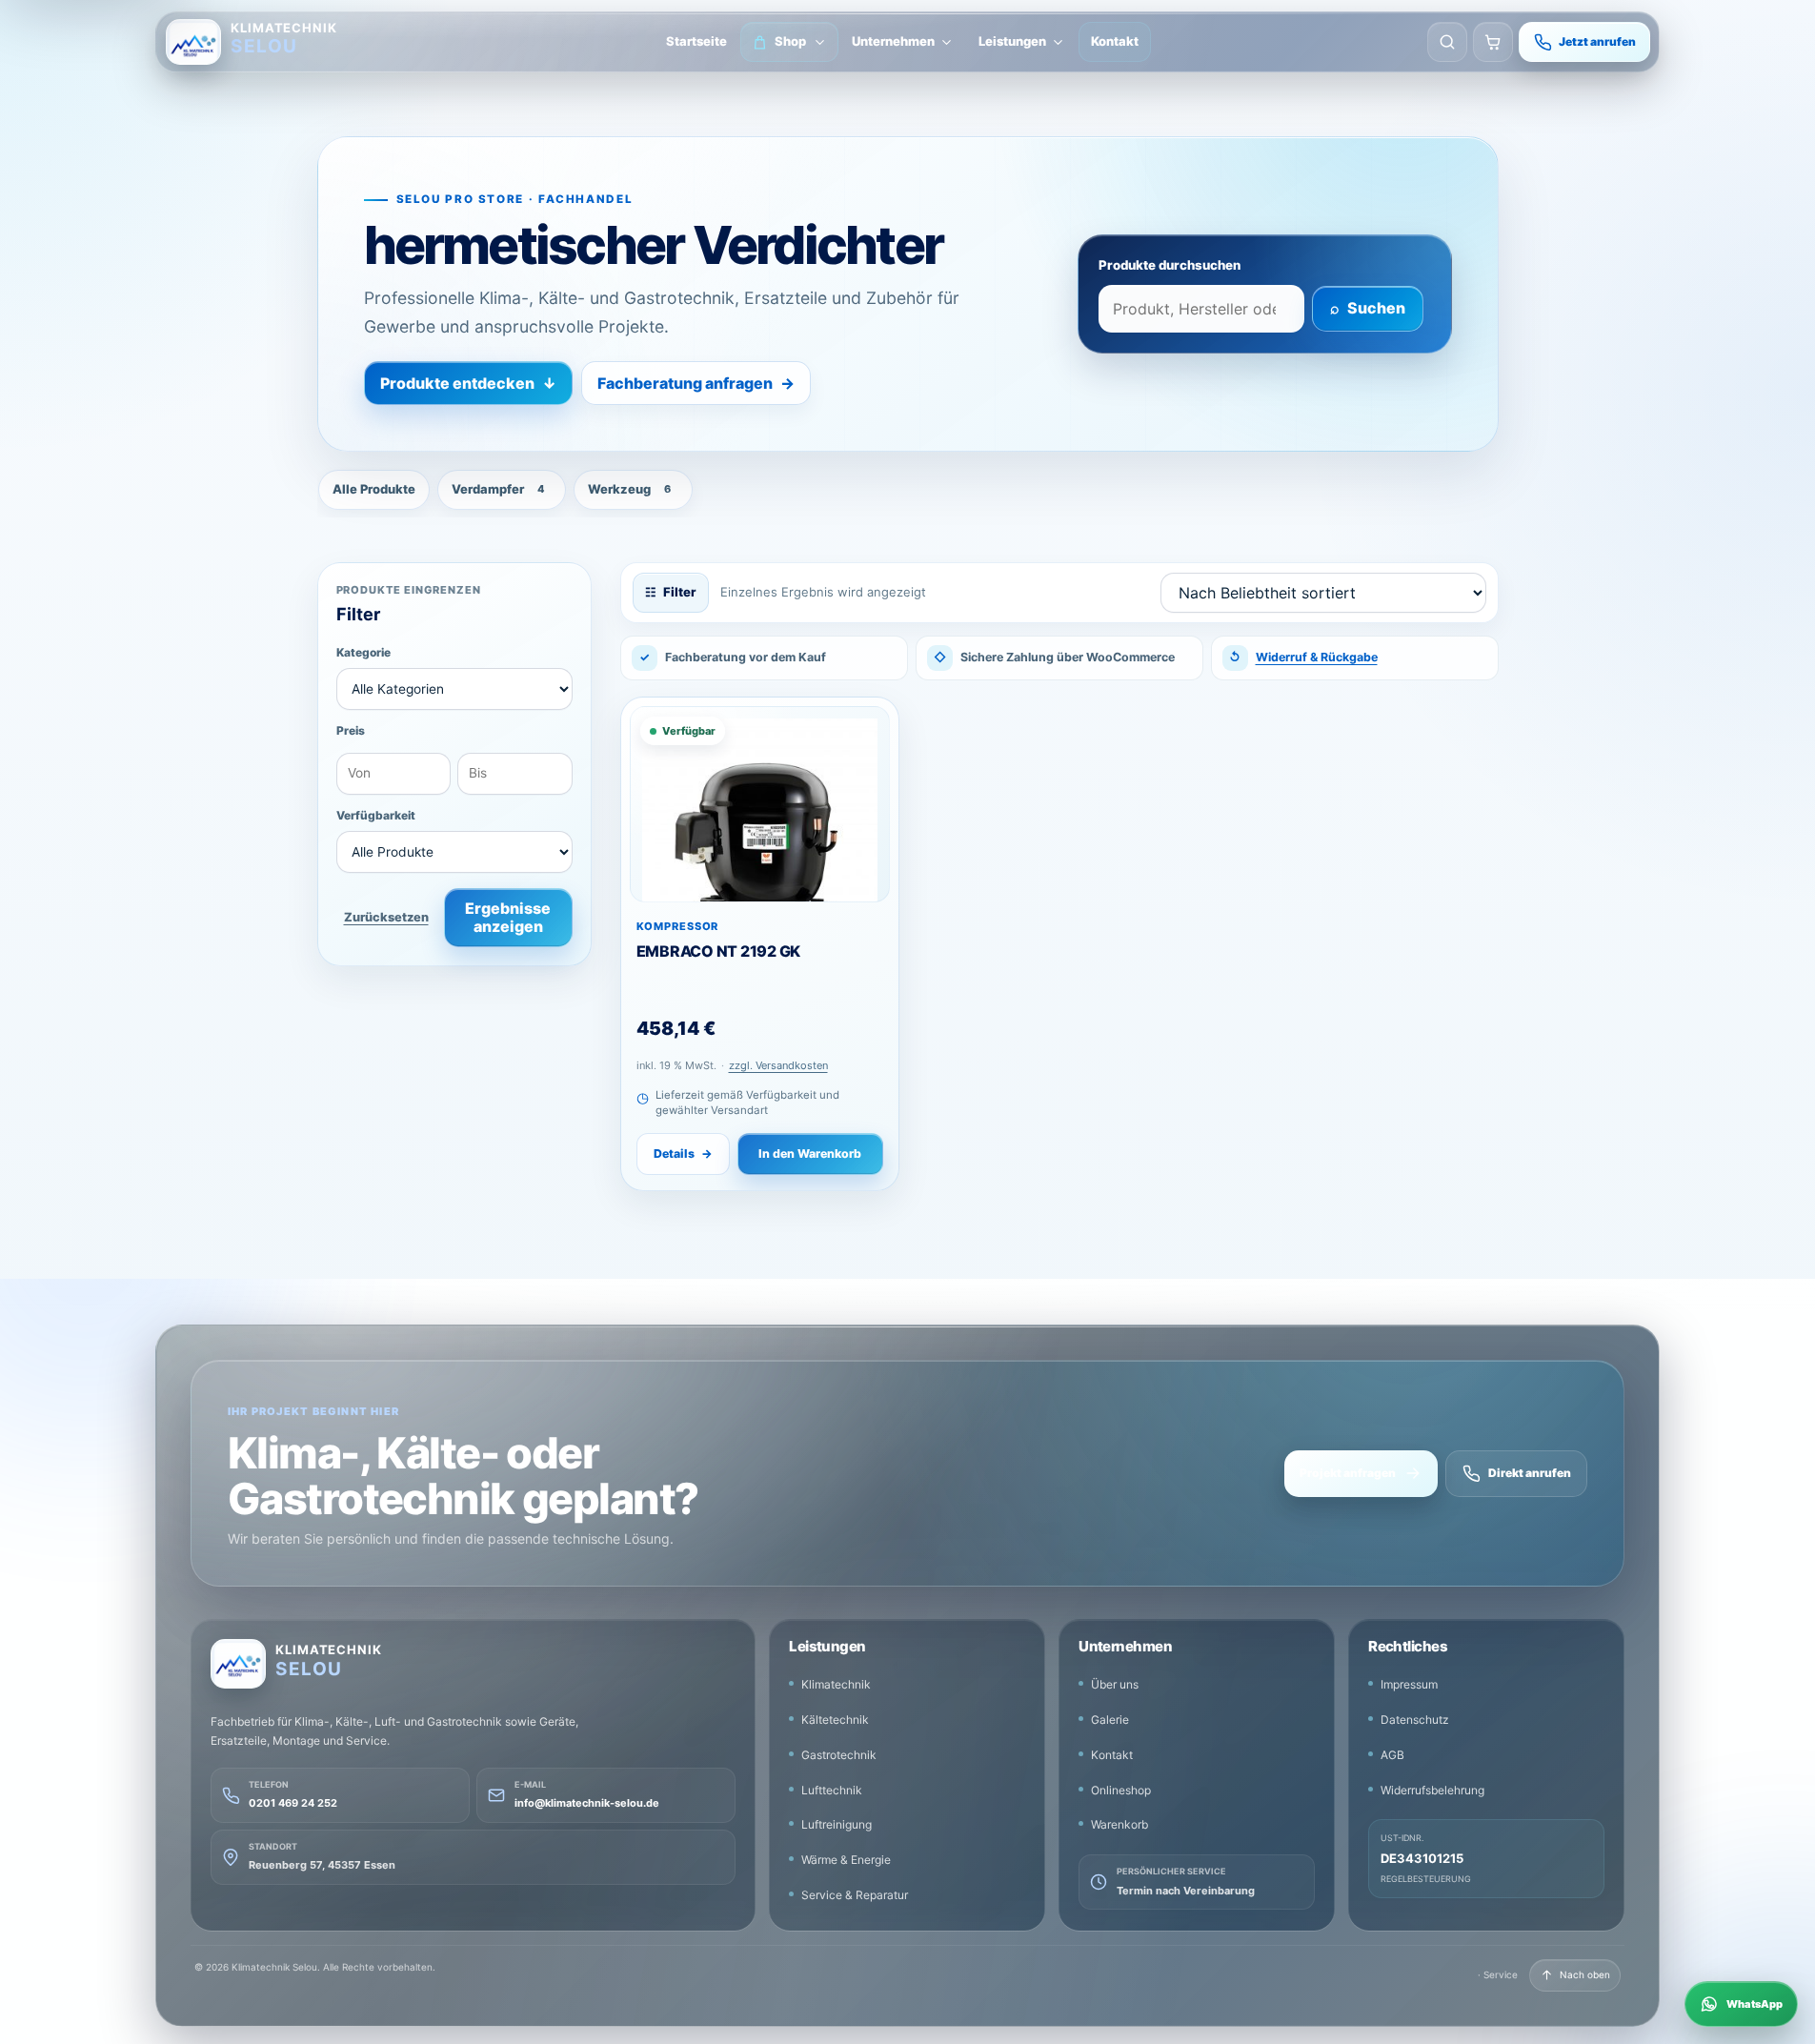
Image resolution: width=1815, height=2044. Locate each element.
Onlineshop (1121, 1790)
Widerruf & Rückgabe (1317, 657)
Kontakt (1115, 41)
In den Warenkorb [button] (810, 1154)
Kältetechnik (835, 1720)
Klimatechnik (836, 1684)
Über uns (1115, 1684)
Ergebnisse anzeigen (508, 917)
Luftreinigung (837, 1824)
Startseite (696, 41)
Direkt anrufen (1530, 1473)
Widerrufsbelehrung (1432, 1790)
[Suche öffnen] (1447, 42)
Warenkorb (1119, 1824)
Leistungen (1012, 41)
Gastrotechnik (839, 1755)
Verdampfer (498, 489)
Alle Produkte (374, 489)
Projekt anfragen (1348, 1473)
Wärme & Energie (846, 1860)
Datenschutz (1415, 1720)
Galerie (1110, 1720)
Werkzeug (630, 489)
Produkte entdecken (468, 383)
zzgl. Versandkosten (778, 1065)
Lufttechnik (832, 1790)
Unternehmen (893, 41)
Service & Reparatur (855, 1895)
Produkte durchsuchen (1170, 265)
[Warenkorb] (1493, 42)
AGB (1392, 1755)
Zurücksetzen (386, 917)
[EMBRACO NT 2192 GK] (760, 804)
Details (683, 1154)
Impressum (1409, 1684)
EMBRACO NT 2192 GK (719, 951)
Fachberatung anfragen (696, 383)
